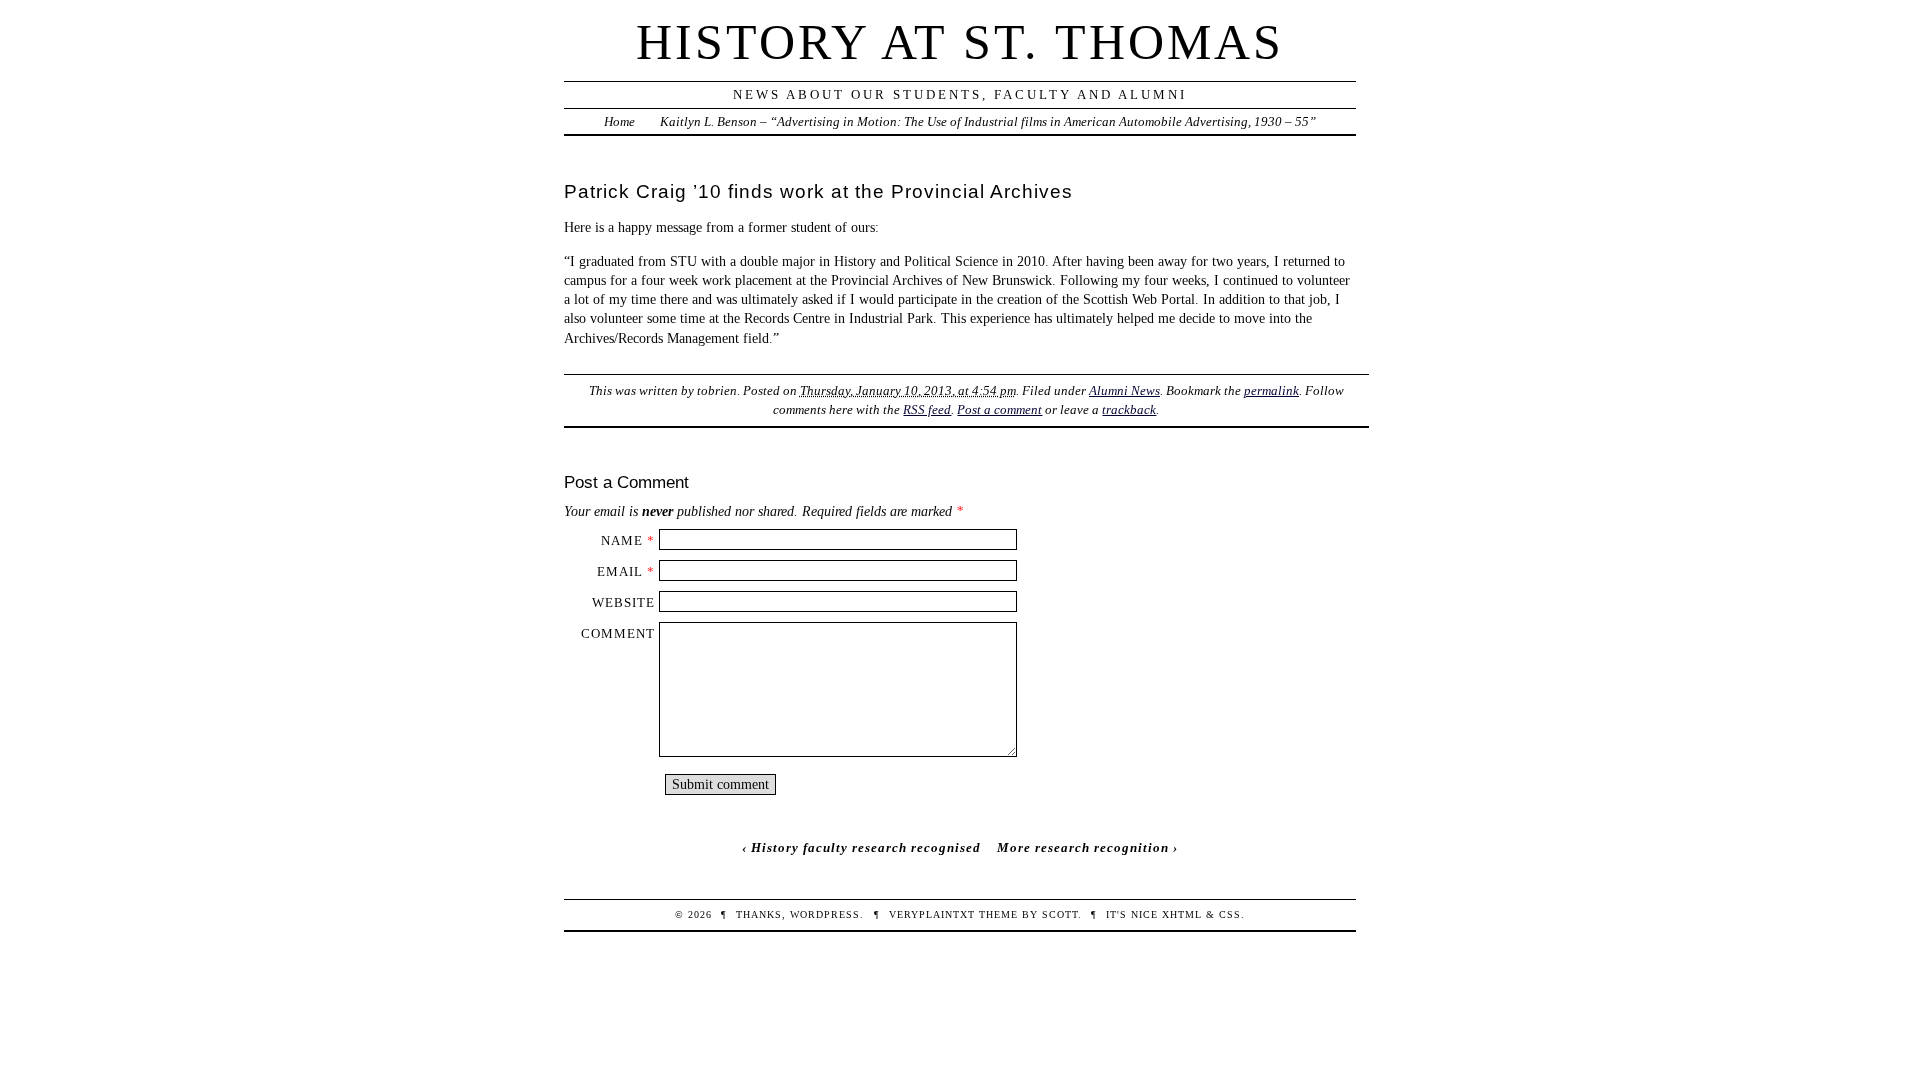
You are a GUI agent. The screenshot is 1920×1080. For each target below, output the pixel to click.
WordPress (825, 914)
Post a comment (999, 409)
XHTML (1182, 914)
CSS (1230, 914)
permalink (1271, 390)
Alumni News (1124, 390)
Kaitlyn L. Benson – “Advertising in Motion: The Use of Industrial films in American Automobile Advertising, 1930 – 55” (988, 121)
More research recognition (1083, 847)
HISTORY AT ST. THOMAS (960, 42)
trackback (1129, 409)
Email (620, 571)
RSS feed (927, 409)
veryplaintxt (932, 914)
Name (622, 540)
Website (623, 602)
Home (619, 121)
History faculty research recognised (866, 847)
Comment (618, 633)
